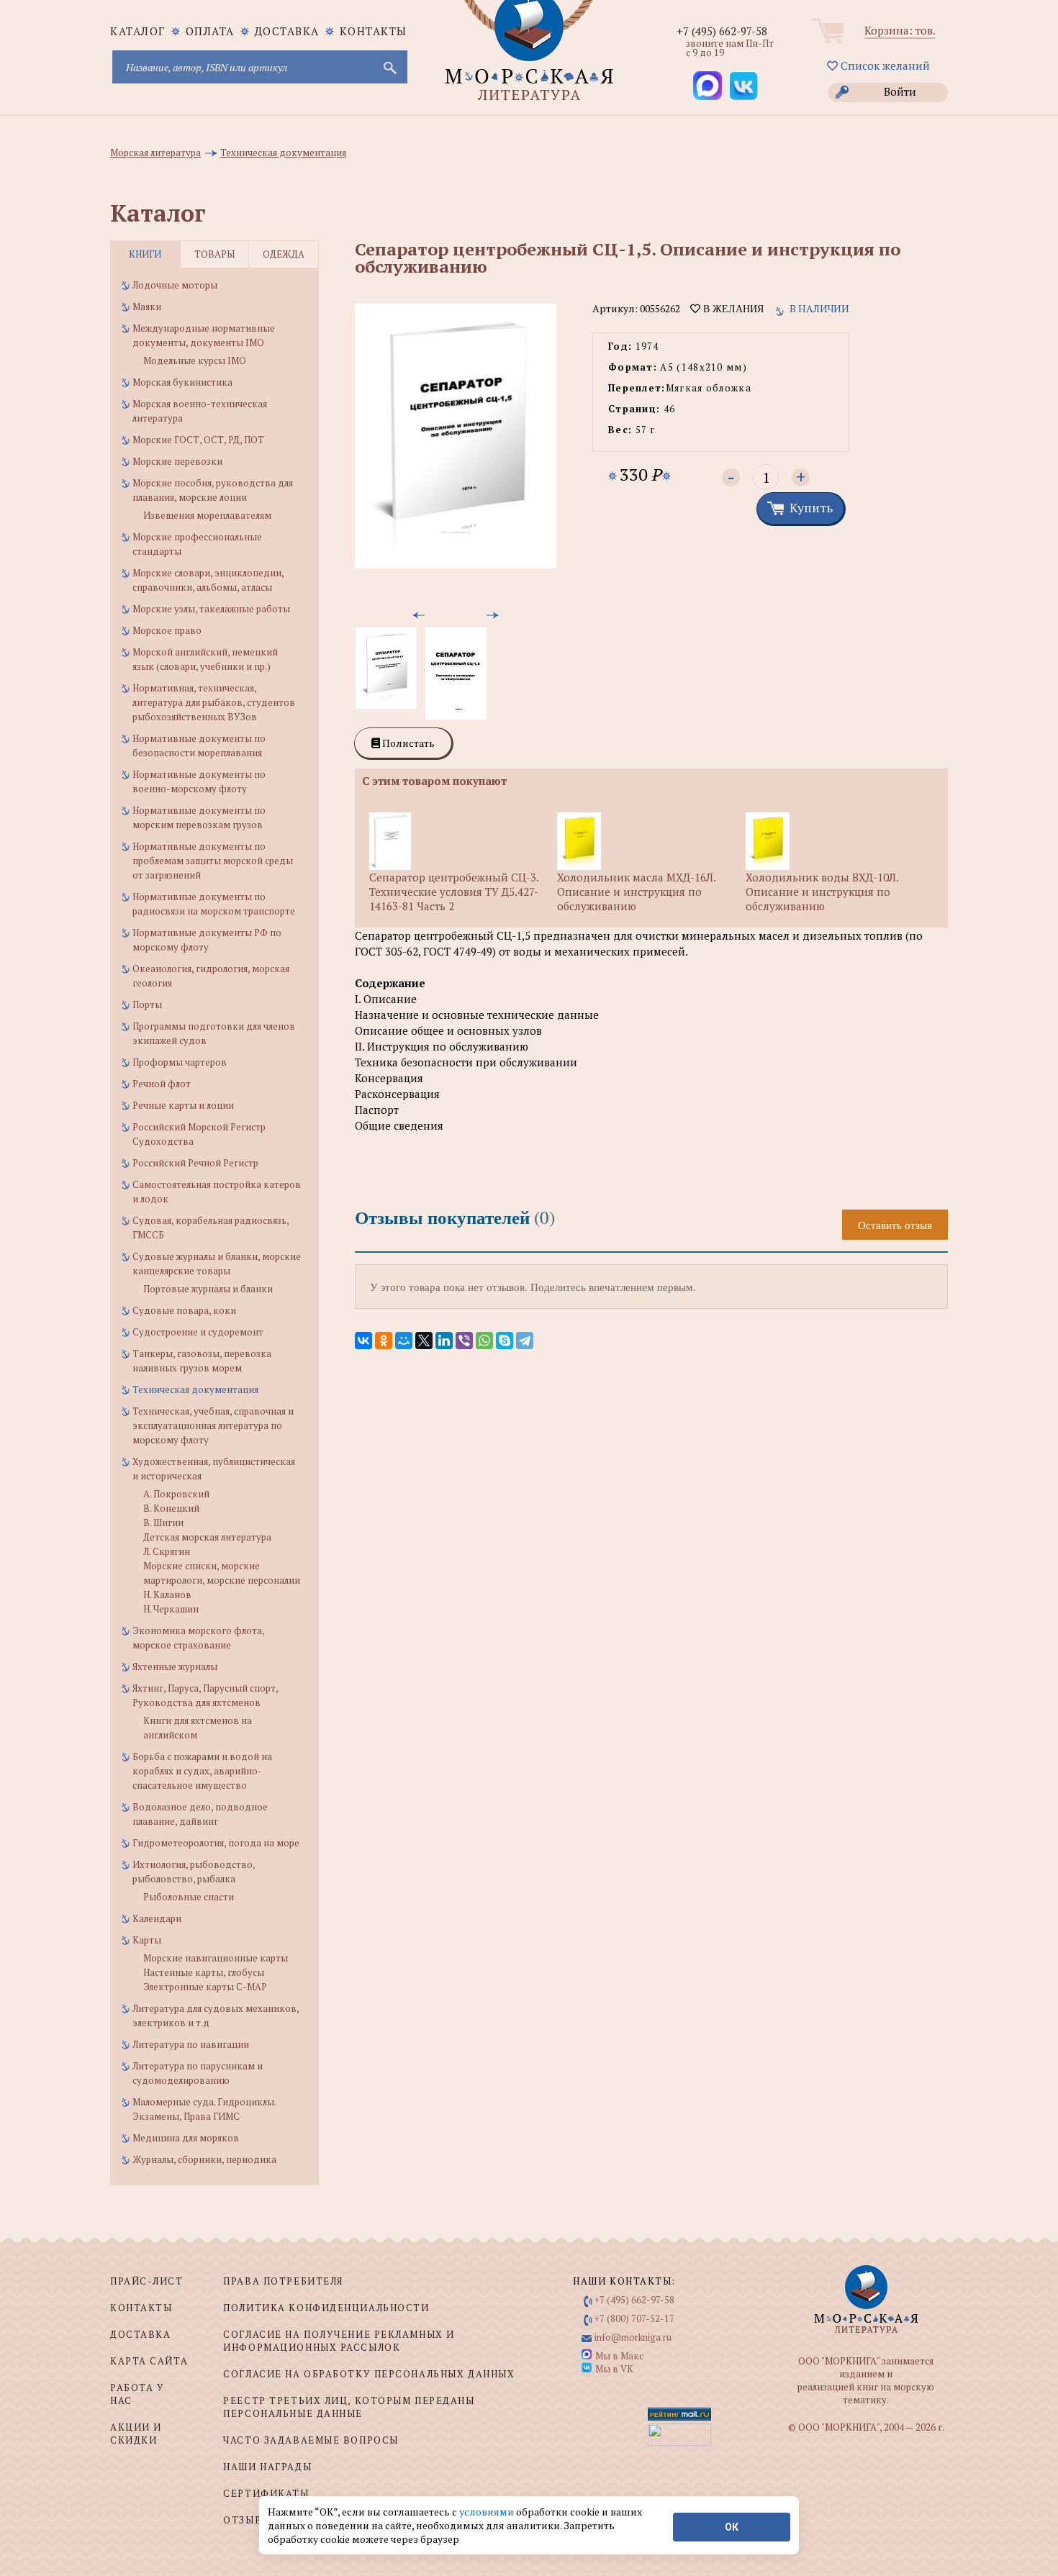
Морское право (167, 630)
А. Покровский (176, 1494)
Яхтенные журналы (175, 1666)
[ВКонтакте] (363, 1341)
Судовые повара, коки (184, 1310)
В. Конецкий (171, 1508)
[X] (424, 1341)
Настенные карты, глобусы (204, 1972)
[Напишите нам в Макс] (707, 86)
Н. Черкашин (171, 1609)
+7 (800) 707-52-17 (634, 2318)
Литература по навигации (191, 2044)
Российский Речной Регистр (195, 1163)
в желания (732, 309)
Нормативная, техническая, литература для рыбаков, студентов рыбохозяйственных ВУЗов (214, 702)
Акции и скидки (136, 2434)
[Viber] (464, 1341)
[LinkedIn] (444, 1341)
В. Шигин (163, 1523)
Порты (147, 1004)
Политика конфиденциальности (326, 2308)
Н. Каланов (167, 1595)
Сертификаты (266, 2493)
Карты (147, 1940)
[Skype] (505, 1341)
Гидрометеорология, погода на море (216, 1843)
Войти (900, 91)
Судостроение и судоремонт (198, 1332)
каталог (138, 31)
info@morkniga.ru (633, 2337)
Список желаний (884, 65)
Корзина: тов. (900, 30)
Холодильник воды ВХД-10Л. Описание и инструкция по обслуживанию (822, 892)
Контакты (374, 31)
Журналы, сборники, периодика (204, 2159)
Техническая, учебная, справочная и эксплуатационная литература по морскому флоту (213, 1425)
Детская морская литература (207, 1537)
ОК (732, 2527)
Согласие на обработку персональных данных (369, 2374)
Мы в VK (614, 2369)
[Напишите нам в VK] (743, 86)
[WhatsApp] (484, 1341)
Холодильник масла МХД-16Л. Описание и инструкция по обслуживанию (636, 892)
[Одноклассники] (384, 1341)
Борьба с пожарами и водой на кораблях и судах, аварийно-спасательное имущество (202, 1771)
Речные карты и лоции (183, 1105)
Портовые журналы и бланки (208, 1289)
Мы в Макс (619, 2356)
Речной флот (162, 1084)
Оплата (210, 31)
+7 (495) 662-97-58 (722, 31)
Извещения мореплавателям (207, 515)
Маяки (147, 307)
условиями (488, 2512)
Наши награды (267, 2467)
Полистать (407, 743)
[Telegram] (525, 1341)
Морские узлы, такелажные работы (211, 609)
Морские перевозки (177, 461)
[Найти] (389, 67)
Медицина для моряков (186, 2138)
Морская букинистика (182, 382)
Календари (157, 1918)
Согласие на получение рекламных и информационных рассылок (339, 2341)
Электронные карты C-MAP (205, 1987)
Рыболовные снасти (189, 1897)
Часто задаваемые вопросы (311, 2440)
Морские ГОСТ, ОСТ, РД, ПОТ (198, 440)
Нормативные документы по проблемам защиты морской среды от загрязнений (213, 861)
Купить (811, 507)
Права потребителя (283, 2281)
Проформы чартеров (180, 1062)
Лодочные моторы (175, 285)
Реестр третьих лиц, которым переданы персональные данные (349, 2407)
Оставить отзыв (895, 1225)
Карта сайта (149, 2361)
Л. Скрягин (167, 1551)
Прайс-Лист (147, 2281)
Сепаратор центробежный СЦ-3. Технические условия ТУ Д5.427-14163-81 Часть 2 (454, 892)
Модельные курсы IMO (195, 360)
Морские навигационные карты (216, 1958)
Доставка (287, 31)
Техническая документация (195, 1389)
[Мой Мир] (404, 1341)
